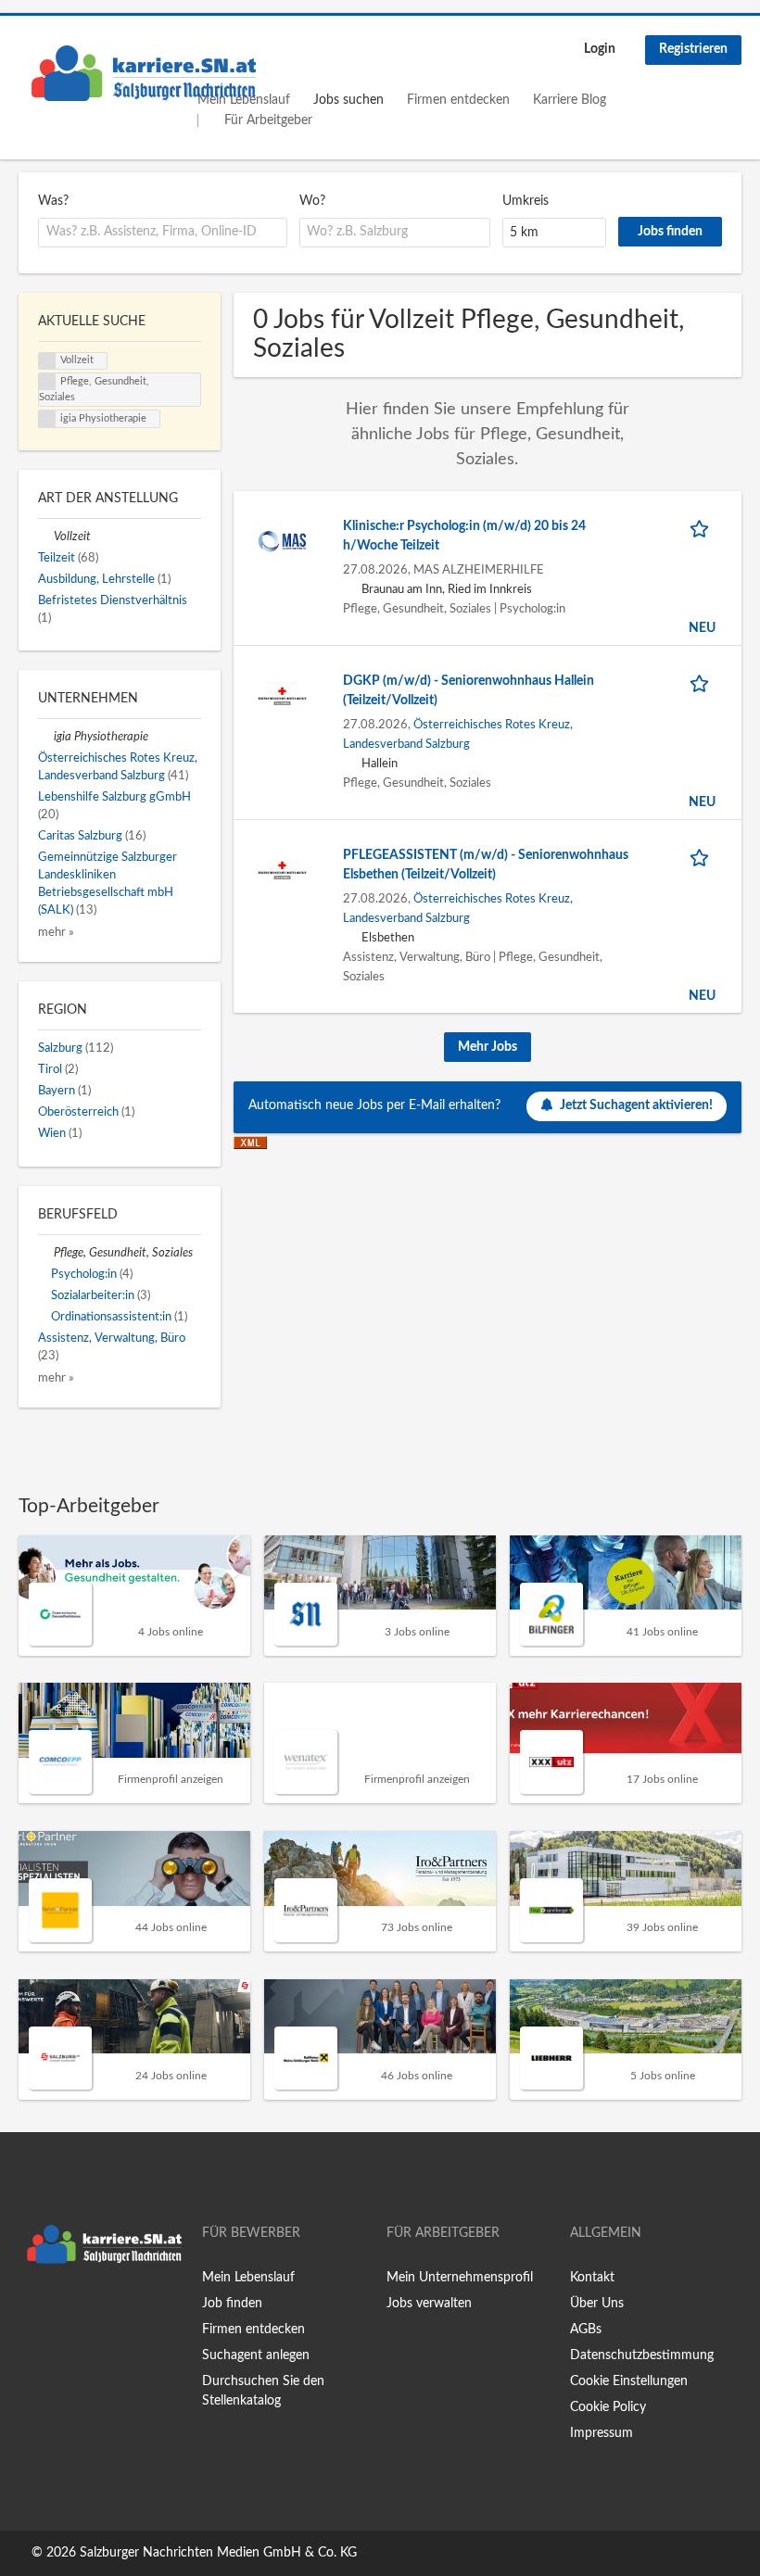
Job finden (232, 2304)
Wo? (312, 201)
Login (600, 49)
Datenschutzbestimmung (642, 2355)
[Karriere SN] (144, 73)
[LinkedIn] (90, 2311)
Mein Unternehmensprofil (460, 2278)
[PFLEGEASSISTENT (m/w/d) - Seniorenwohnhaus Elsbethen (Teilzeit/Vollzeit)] (282, 870)
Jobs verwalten (429, 2304)
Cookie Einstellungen (629, 2381)
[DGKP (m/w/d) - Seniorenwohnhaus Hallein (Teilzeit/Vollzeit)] (282, 696)
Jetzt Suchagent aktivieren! (636, 1105)
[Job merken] (703, 527)
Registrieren (693, 49)
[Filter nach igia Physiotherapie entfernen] (46, 737)
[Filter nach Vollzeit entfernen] (46, 537)
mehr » (56, 932)
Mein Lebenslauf (248, 2278)
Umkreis (526, 201)
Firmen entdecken (458, 100)
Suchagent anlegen (256, 2355)
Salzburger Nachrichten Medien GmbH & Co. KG (218, 2553)
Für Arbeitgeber (268, 120)
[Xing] (63, 2311)
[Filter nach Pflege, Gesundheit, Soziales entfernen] (46, 1253)
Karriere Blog (570, 100)
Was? (53, 201)
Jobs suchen (348, 100)
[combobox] (163, 233)
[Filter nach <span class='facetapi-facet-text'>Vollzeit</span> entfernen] (47, 361)
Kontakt (592, 2278)
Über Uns (597, 2304)
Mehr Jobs (488, 1047)
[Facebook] (32, 2311)
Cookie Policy (608, 2407)
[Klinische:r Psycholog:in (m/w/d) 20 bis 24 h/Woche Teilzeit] (282, 541)
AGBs (586, 2330)
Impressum (602, 2433)
